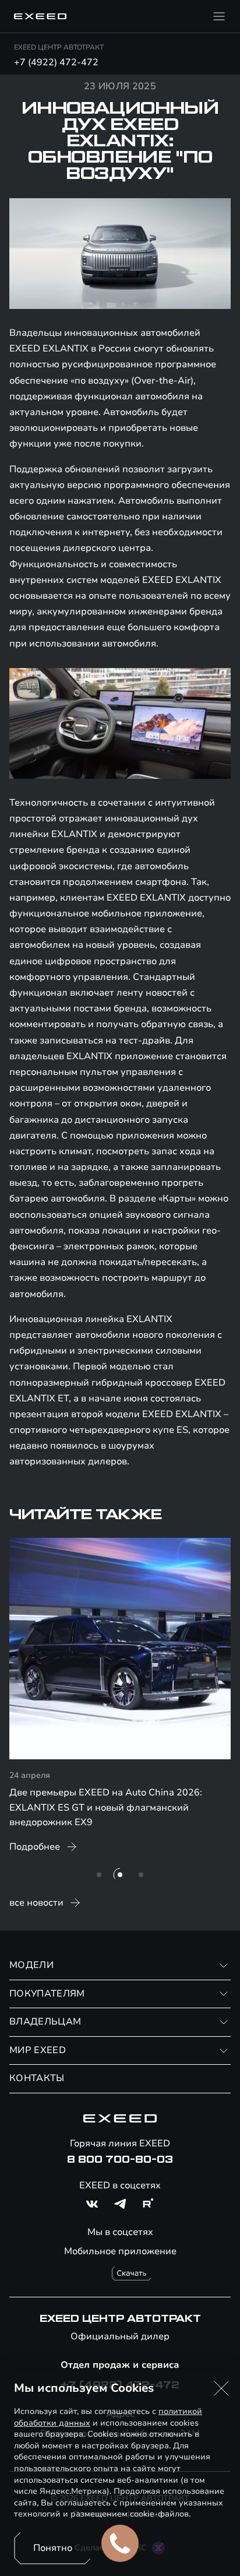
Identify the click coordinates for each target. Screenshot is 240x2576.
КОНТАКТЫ (37, 2078)
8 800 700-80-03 (120, 2160)
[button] (221, 2388)
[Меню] (219, 16)
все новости (36, 1903)
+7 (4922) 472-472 (56, 62)
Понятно (53, 2548)
